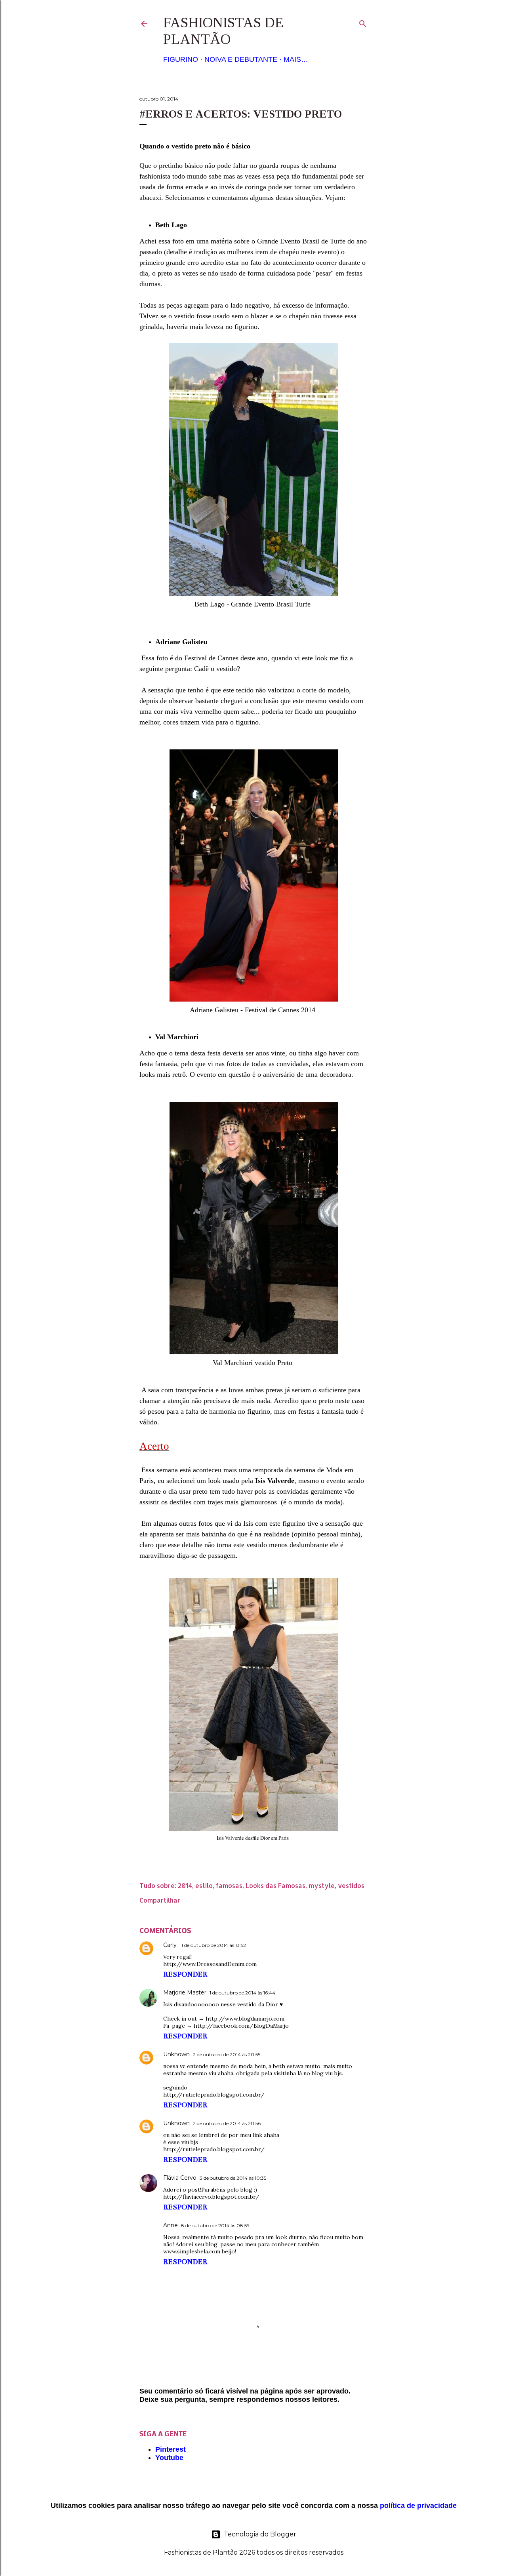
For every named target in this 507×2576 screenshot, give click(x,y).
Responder (185, 1974)
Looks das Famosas (275, 1885)
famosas (229, 1885)
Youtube (169, 2458)
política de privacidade (418, 2506)
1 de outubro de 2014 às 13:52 (214, 1945)
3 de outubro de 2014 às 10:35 (233, 2178)
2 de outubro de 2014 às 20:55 (227, 2054)
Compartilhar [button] (160, 1900)
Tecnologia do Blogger (260, 2534)
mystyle (322, 1885)
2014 (185, 1885)
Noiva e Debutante (241, 59)
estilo (204, 1885)
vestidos (351, 1885)
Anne (171, 2225)
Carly (171, 1945)
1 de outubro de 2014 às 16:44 (242, 1993)
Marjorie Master (185, 1992)
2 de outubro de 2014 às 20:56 (227, 2123)
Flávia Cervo (180, 2178)
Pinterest (171, 2449)
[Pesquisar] (363, 22)
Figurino (181, 59)
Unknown (176, 2054)
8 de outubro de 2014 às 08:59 (215, 2225)
